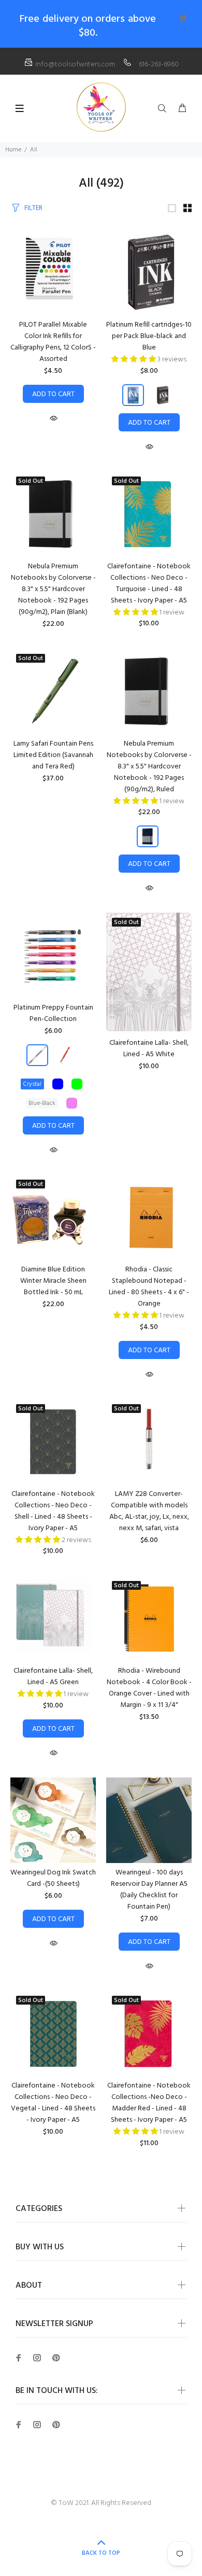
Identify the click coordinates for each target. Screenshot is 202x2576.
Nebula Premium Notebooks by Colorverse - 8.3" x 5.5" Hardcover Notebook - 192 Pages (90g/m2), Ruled (149, 767)
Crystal (32, 1084)
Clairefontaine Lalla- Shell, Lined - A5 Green (53, 1677)
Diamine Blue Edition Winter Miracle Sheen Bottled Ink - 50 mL (53, 1281)
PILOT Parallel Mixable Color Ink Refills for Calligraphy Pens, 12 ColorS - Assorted (53, 342)
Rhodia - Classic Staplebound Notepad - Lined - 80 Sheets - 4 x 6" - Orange (149, 1287)
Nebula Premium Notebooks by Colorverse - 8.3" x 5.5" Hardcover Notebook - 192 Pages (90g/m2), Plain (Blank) (53, 589)
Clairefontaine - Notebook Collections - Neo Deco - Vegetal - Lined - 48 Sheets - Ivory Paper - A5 (53, 2103)
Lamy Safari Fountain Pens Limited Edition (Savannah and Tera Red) (53, 755)
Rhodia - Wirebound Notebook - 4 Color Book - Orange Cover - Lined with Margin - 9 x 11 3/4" (149, 1688)
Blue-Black (42, 1103)
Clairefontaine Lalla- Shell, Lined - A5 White (149, 1049)
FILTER (33, 208)
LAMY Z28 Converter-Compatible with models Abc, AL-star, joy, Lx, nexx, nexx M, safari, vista (149, 1511)
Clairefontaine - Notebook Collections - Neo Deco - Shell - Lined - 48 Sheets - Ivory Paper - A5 (53, 1511)
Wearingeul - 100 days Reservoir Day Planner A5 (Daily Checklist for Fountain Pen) (149, 1890)
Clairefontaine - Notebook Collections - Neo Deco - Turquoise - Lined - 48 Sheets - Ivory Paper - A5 (149, 584)
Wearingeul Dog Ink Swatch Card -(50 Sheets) (53, 1878)
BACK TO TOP (101, 2553)
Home (13, 150)
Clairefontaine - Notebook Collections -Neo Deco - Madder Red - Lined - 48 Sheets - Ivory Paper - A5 (149, 2103)
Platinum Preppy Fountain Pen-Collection (53, 1013)
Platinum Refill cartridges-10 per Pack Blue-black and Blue (149, 336)
